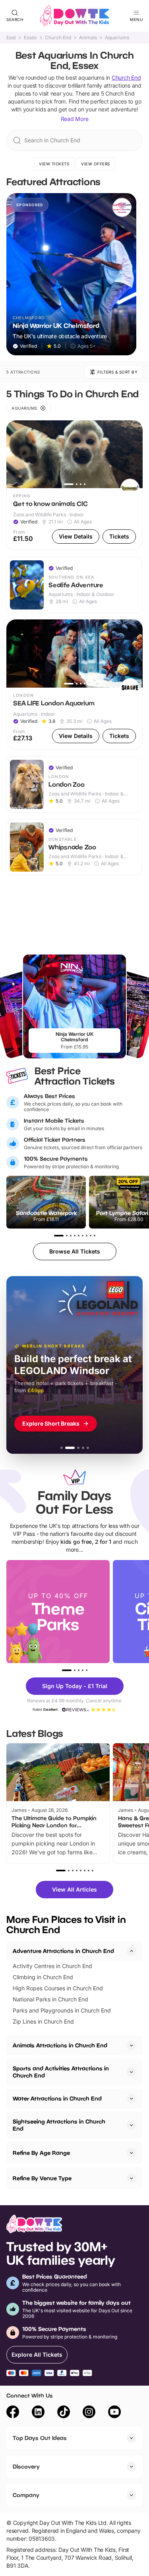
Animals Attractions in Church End (60, 2045)
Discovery (26, 2466)
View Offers (96, 164)
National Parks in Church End (50, 1999)
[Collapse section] (132, 1951)
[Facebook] (13, 2413)
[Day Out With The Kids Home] (75, 16)
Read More (75, 119)
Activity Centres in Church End (52, 1966)
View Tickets (54, 164)
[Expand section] (132, 2045)
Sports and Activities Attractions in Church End (61, 2072)
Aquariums (117, 38)
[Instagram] (89, 2413)
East (11, 38)
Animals (88, 38)
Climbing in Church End (43, 1977)
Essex (30, 38)
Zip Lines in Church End (43, 2021)
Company (26, 2495)
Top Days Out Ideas (40, 2438)
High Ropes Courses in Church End (58, 1988)
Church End (58, 38)
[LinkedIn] (38, 2413)
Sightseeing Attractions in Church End (59, 2125)
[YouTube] (114, 2413)
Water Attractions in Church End (57, 2098)
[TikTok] (64, 2413)
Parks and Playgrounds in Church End (62, 2010)
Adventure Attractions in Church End (63, 1951)
